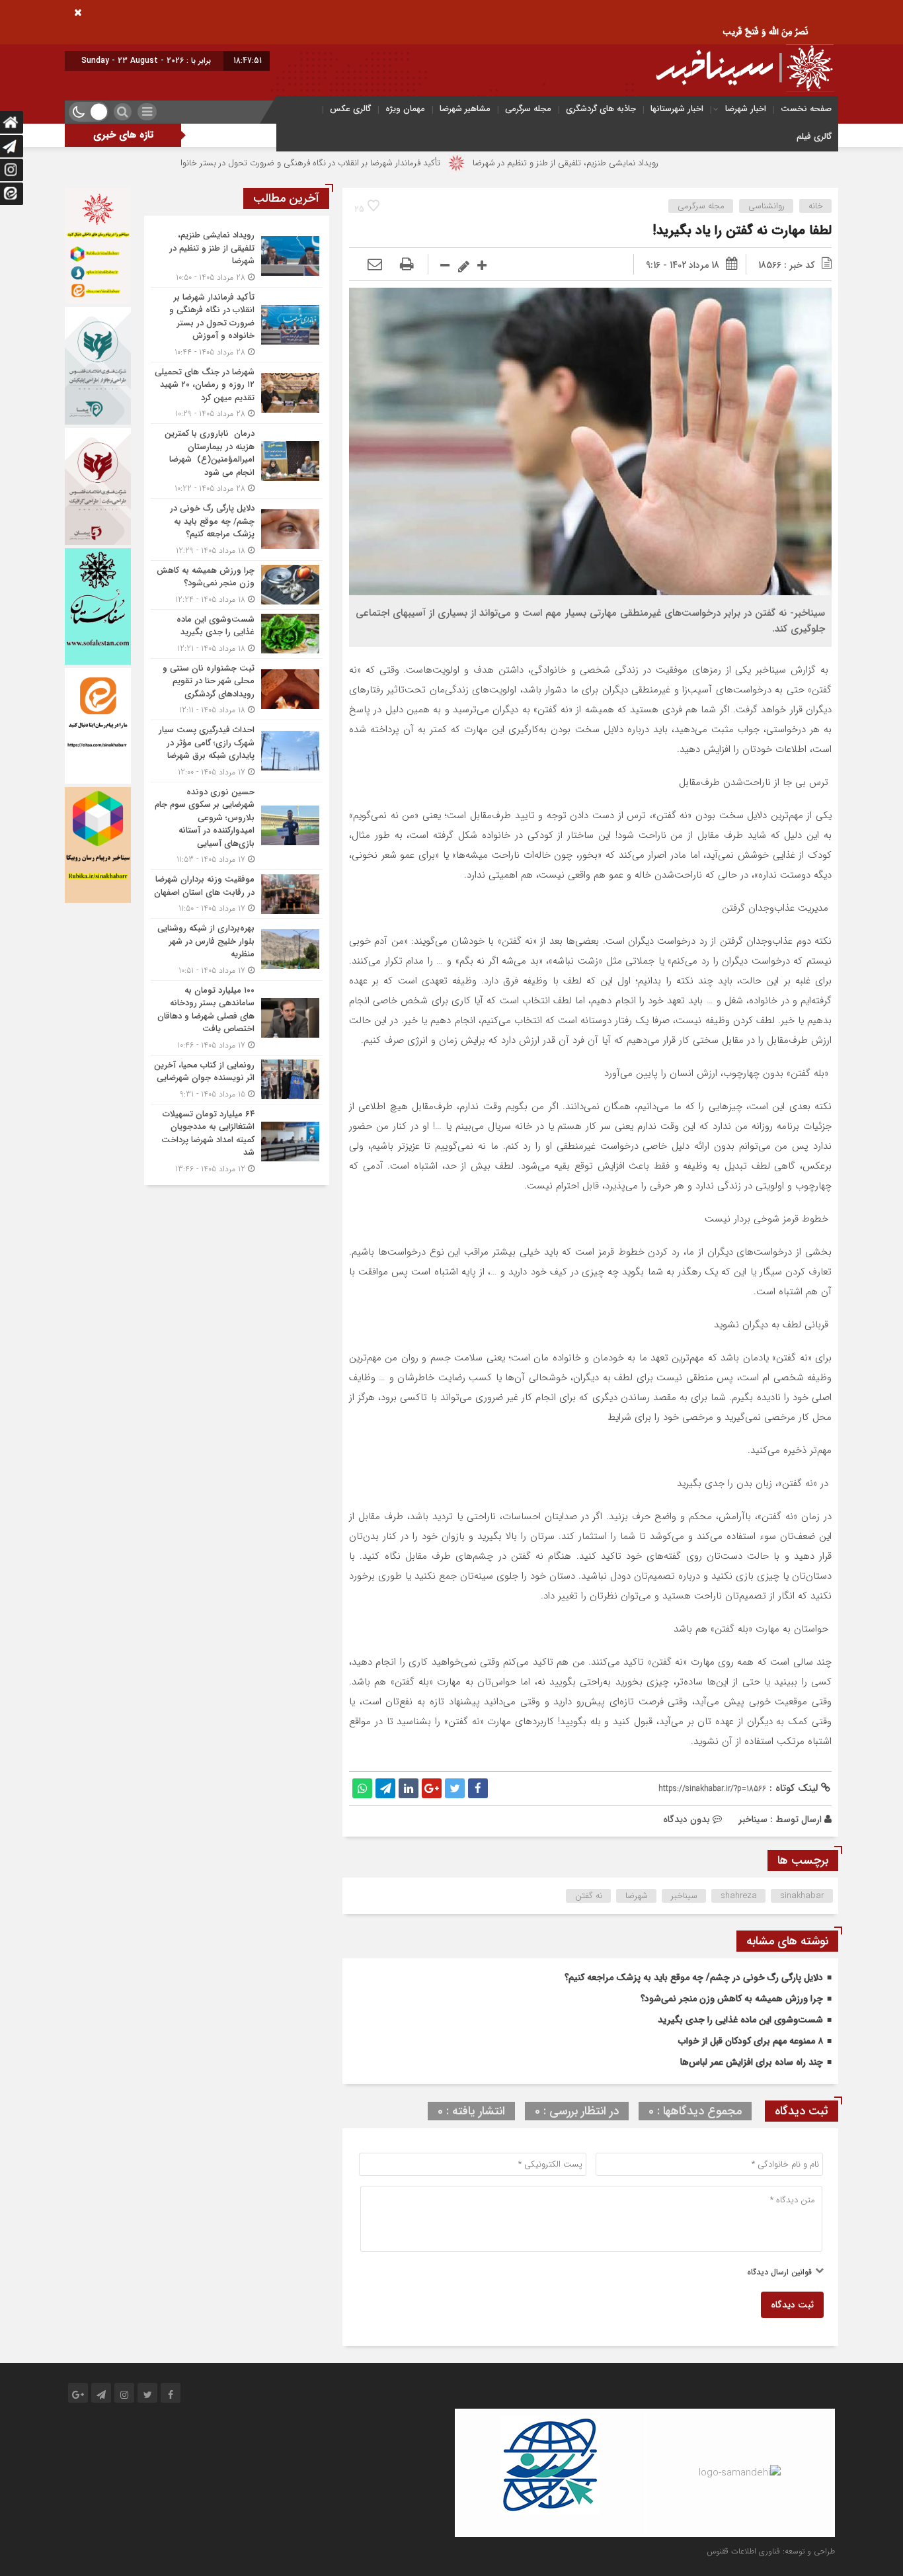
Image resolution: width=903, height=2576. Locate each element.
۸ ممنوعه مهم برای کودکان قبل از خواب (751, 2041)
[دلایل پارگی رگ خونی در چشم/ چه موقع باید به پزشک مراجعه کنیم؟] (237, 529)
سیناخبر (753, 1819)
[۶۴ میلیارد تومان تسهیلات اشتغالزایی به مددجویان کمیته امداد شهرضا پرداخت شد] (237, 1140)
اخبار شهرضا (746, 109)
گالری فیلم (814, 137)
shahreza (739, 1896)
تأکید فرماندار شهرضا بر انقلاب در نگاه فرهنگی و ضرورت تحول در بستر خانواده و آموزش (385, 163)
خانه (816, 206)
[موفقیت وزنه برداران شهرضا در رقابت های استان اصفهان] (237, 894)
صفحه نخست (806, 109)
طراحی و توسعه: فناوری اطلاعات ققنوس (771, 2551)
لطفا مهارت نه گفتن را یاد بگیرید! (742, 230)
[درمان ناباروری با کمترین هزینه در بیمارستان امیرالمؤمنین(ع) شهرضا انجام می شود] (237, 461)
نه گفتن (589, 1896)
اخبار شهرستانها (677, 109)
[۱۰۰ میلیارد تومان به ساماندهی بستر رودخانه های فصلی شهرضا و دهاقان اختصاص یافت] (237, 1018)
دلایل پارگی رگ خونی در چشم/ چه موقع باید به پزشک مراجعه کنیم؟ (694, 1977)
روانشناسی (766, 206)
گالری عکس (350, 109)
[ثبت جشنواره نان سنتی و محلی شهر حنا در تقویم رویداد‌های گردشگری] (237, 689)
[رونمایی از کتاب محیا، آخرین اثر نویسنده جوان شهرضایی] (237, 1080)
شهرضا (637, 1896)
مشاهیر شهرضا (465, 109)
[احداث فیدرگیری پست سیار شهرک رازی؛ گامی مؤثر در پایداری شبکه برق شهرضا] (237, 751)
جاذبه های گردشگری (601, 109)
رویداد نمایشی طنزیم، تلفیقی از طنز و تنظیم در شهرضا (661, 163)
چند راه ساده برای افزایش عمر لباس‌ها (752, 2062)
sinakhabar (802, 1896)
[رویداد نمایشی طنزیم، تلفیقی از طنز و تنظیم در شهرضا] (237, 256)
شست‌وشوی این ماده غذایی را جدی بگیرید (740, 2020)
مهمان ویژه (405, 109)
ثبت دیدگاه (792, 2305)
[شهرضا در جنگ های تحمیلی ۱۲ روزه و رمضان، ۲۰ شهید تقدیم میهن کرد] (237, 393)
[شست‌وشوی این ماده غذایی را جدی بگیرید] (237, 634)
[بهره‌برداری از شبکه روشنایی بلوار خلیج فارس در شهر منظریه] (237, 949)
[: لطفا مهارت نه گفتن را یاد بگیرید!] (375, 265)
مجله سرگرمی (528, 109)
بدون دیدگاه (687, 1819)
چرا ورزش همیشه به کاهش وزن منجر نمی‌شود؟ (732, 1999)
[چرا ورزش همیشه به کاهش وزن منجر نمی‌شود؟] (237, 585)
